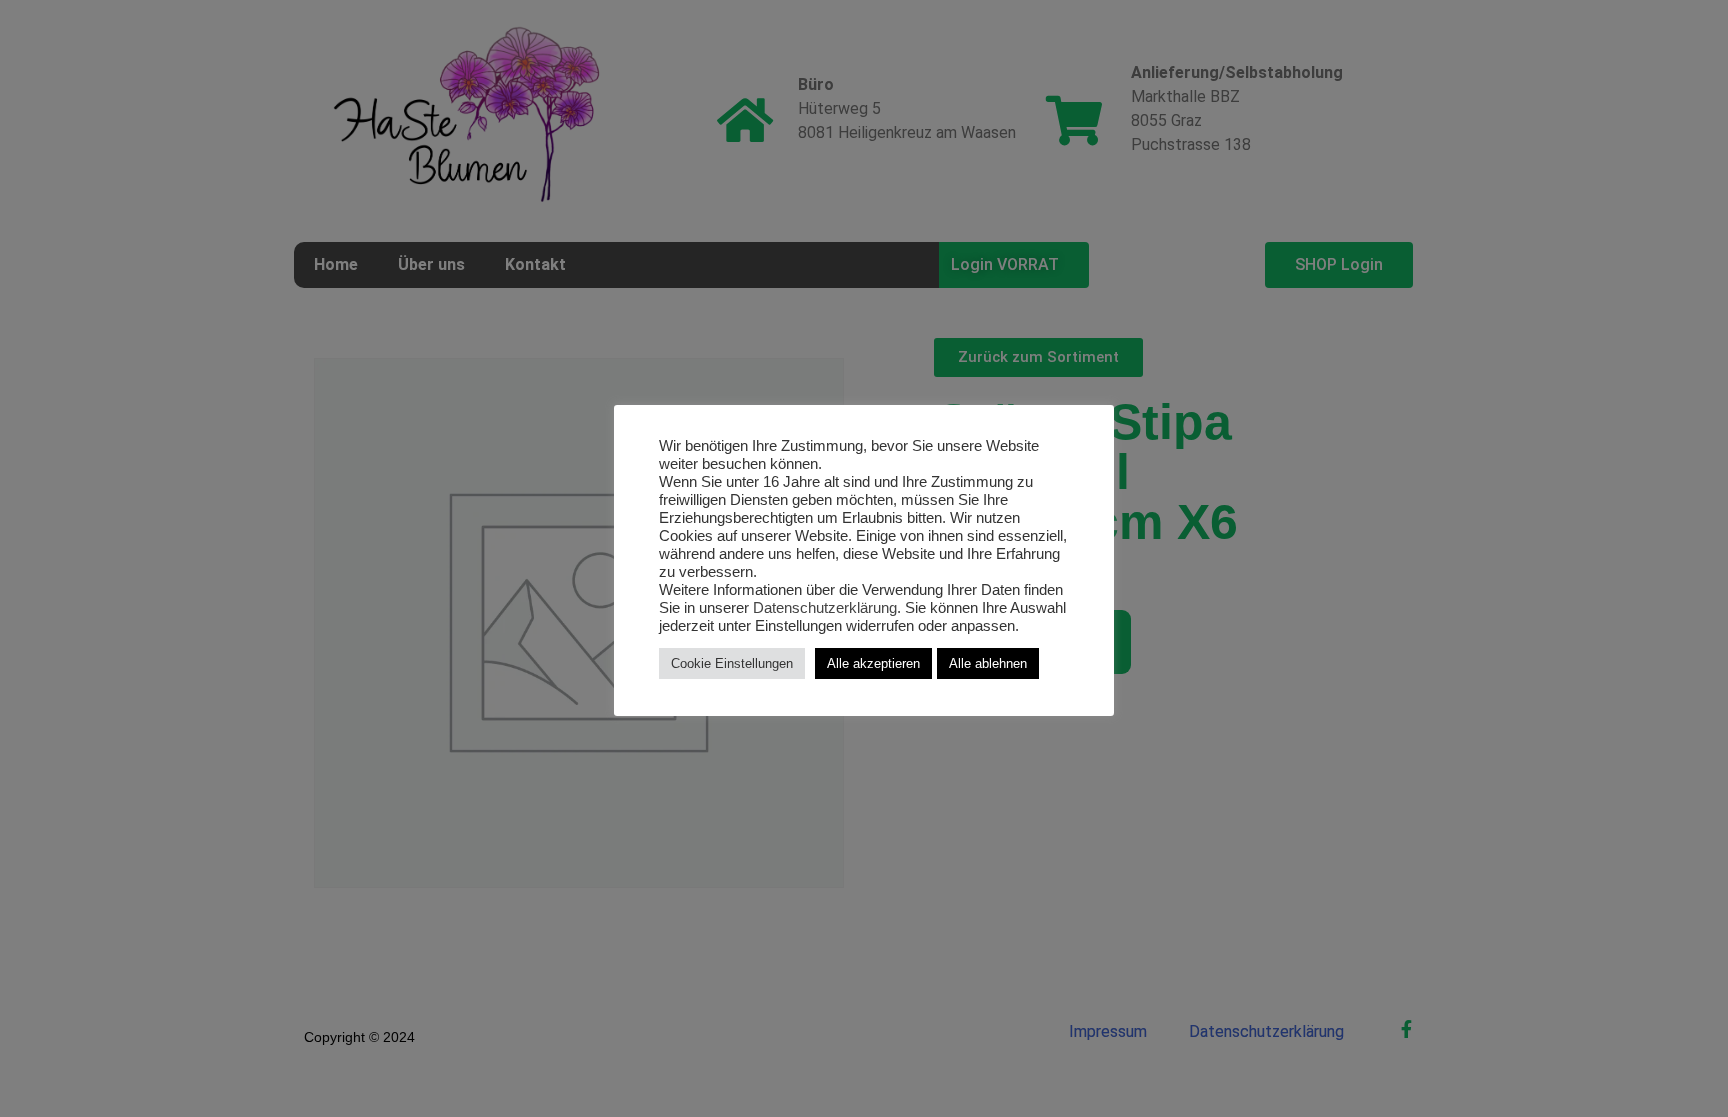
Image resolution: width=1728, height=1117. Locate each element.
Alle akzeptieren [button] (873, 663)
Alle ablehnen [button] (988, 663)
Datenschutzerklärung (825, 608)
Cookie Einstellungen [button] (732, 663)
